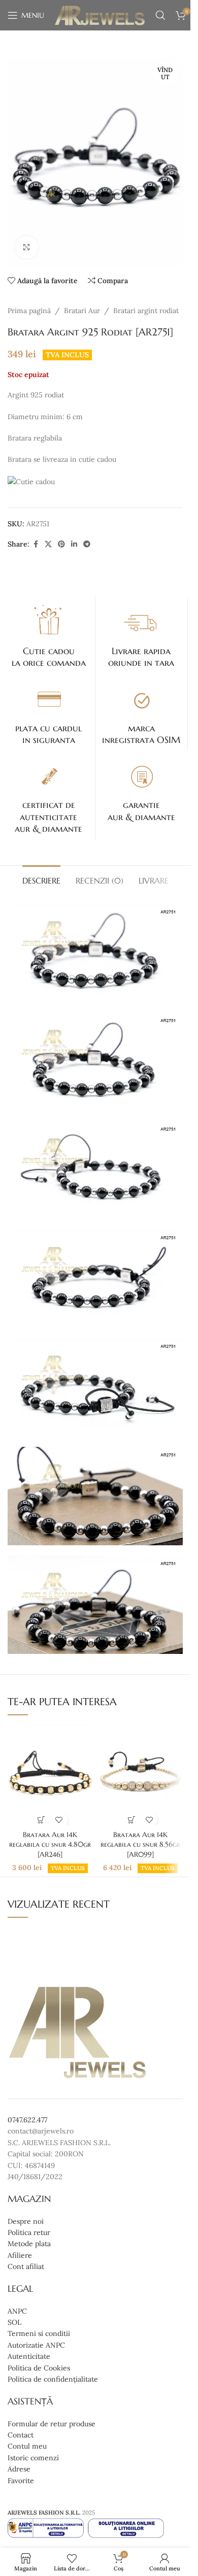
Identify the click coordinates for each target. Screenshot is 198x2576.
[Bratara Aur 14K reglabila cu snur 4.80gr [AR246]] (50, 1775)
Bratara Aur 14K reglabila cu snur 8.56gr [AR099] (140, 1844)
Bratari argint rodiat (146, 311)
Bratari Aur (82, 311)
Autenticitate (29, 2357)
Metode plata (29, 2244)
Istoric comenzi (33, 2458)
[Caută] (160, 15)
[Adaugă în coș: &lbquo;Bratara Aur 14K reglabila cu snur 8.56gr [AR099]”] (131, 1820)
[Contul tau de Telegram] (87, 544)
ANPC (17, 2311)
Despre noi (26, 2221)
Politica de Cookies (39, 2368)
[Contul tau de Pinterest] (61, 544)
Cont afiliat (26, 2267)
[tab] (41, 879)
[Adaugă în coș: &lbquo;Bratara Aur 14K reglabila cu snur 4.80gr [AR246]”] (41, 1820)
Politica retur (29, 2232)
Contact (21, 2435)
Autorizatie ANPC (36, 2345)
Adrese (19, 2469)
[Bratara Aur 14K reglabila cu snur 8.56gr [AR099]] (140, 1775)
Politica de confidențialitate (53, 2379)
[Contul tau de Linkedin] (74, 544)
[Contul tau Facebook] (36, 544)
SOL (14, 2322)
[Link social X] (48, 544)
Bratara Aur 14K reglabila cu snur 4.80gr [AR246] (50, 1844)
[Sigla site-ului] (100, 15)
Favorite (21, 2481)
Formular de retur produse (52, 2424)
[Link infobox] (49, 635)
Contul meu (27, 2447)
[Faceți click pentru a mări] (27, 247)
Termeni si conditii (39, 2334)
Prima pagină (29, 311)
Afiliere (20, 2255)
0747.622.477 (27, 2120)
